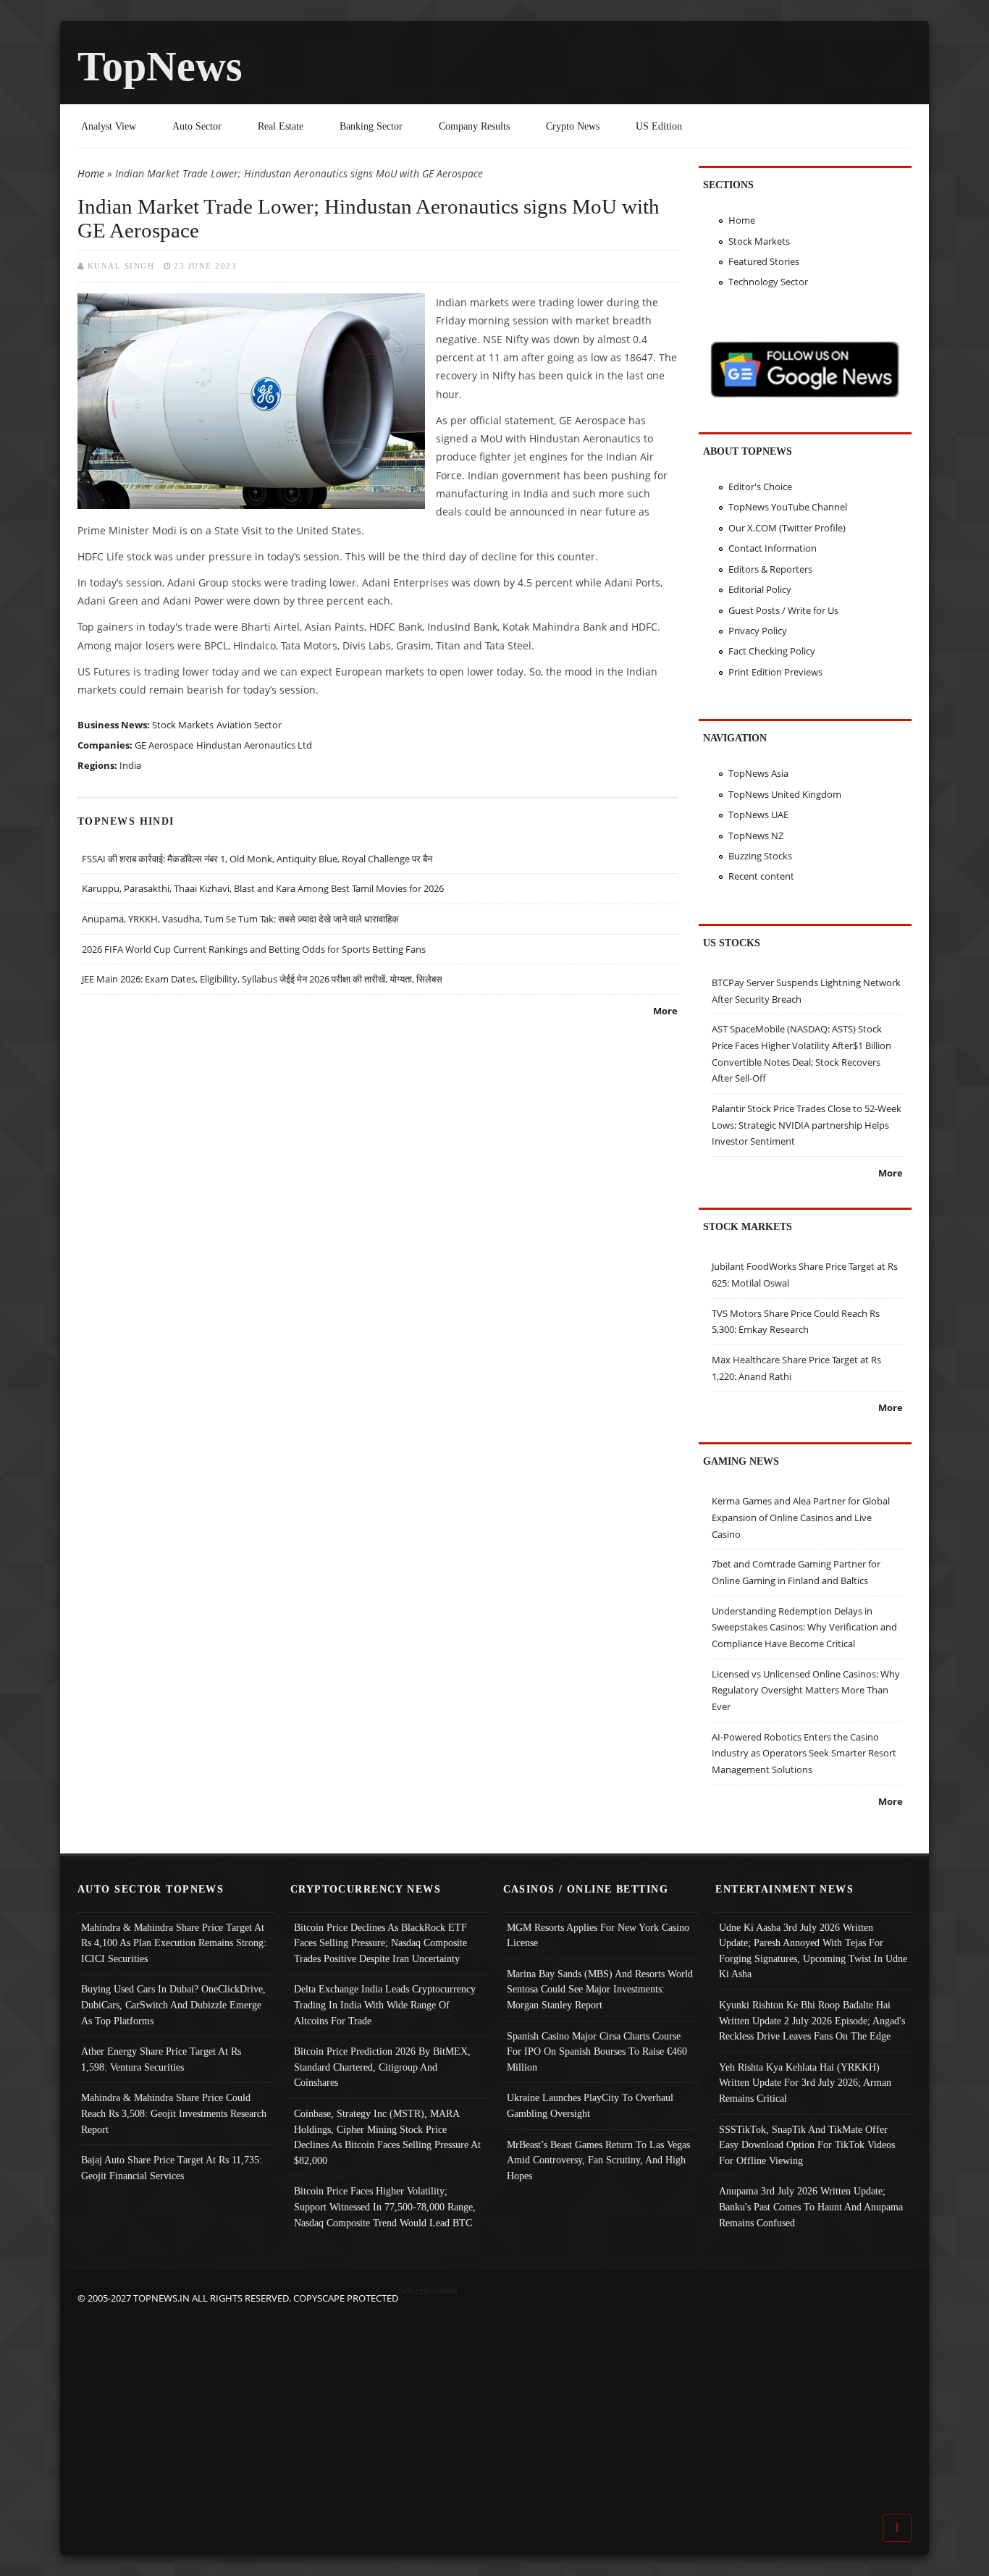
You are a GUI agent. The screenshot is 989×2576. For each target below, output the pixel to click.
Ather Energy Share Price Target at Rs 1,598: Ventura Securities (161, 2059)
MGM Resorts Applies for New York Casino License (598, 1935)
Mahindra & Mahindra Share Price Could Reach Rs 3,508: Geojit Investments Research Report (174, 2113)
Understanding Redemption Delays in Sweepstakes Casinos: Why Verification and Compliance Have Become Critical (804, 1627)
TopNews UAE (758, 815)
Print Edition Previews (775, 672)
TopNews (160, 66)
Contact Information (773, 548)
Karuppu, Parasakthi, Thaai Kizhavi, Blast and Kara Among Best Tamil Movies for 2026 (263, 888)
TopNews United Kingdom (785, 794)
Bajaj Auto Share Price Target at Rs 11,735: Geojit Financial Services (172, 2168)
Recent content (761, 876)
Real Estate (281, 126)
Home (91, 173)
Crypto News (573, 126)
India (130, 765)
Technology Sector (768, 282)
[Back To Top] (897, 2527)
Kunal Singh (121, 266)
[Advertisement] (494, 2408)
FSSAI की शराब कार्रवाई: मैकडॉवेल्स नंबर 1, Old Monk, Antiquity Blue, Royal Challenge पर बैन (257, 859)
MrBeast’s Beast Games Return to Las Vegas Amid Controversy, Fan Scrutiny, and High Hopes (598, 2160)
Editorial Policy (760, 589)
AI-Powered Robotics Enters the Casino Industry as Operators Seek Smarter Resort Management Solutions (804, 1753)
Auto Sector (197, 126)
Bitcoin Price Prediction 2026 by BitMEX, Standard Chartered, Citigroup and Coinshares (382, 2067)
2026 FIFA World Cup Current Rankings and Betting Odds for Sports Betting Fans (254, 949)
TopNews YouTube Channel (788, 507)
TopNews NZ (756, 835)
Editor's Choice (760, 487)
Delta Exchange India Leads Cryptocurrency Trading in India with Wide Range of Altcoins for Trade (385, 2004)
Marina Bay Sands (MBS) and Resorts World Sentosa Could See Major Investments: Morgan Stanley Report (600, 1989)
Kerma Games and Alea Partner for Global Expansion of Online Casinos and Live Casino (801, 1517)
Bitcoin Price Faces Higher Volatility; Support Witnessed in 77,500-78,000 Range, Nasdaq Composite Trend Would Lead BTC (385, 2206)
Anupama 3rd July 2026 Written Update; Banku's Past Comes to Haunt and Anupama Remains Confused (811, 2206)
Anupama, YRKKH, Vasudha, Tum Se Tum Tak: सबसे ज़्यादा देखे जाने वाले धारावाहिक (240, 919)
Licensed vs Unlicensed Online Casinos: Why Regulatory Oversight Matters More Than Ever (806, 1690)
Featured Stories (764, 261)
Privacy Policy (758, 631)
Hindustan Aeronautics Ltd (254, 745)
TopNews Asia (758, 773)
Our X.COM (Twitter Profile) (787, 528)
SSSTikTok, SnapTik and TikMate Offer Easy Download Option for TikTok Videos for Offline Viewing (807, 2145)
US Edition (659, 126)
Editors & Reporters (770, 569)
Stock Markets (183, 725)
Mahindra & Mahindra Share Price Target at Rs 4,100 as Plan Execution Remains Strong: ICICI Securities (174, 1943)
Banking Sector (371, 126)
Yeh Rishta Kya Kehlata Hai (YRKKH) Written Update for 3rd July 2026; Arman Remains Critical (805, 2083)
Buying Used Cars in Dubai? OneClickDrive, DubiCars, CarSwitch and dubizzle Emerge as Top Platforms (173, 2004)
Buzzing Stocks (760, 856)
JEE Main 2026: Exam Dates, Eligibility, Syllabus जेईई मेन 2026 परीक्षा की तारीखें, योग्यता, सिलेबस (262, 979)
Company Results (474, 126)
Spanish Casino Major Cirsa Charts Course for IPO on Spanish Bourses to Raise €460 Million (597, 2051)
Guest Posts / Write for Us (783, 610)
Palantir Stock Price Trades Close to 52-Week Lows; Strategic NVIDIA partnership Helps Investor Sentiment (807, 1125)
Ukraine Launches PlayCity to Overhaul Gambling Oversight (590, 2105)
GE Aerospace (164, 745)
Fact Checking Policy (772, 651)
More (665, 1011)
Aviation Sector (249, 725)
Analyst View (109, 126)
